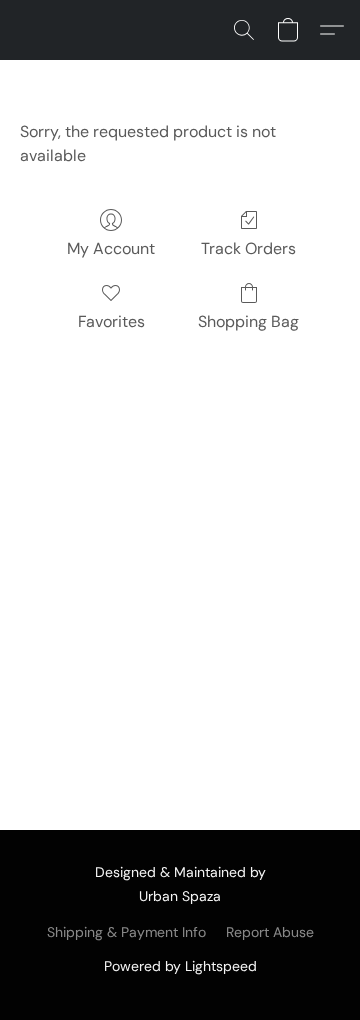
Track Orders (248, 248)
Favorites (111, 321)
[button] (244, 30)
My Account (111, 248)
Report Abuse (270, 932)
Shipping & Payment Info (126, 932)
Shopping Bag (248, 321)
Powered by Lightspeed (180, 966)
